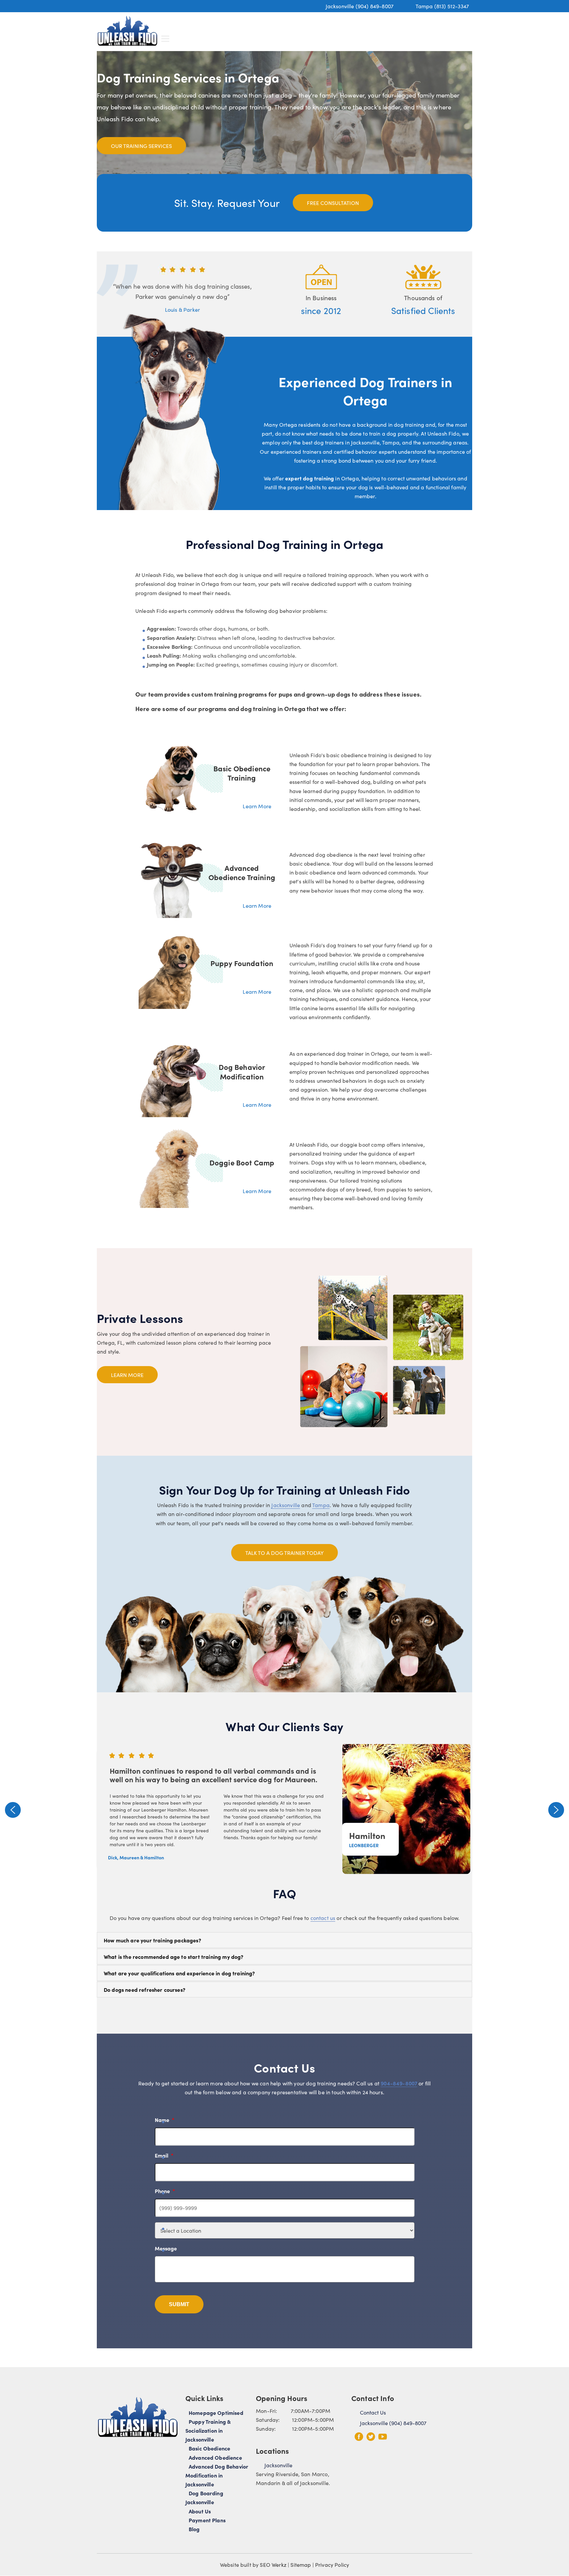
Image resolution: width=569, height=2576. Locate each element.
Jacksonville (286, 1505)
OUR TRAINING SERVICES (141, 146)
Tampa (321, 1505)
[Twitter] (371, 2437)
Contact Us (449, 28)
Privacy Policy (332, 2565)
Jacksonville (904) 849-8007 (360, 6)
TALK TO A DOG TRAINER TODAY (284, 1553)
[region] (284, 1810)
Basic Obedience (209, 2448)
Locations (374, 28)
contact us (323, 1918)
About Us (406, 28)
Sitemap (301, 2565)
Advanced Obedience (215, 2457)
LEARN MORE (127, 1375)
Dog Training (277, 28)
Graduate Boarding (328, 28)
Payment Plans (207, 2520)
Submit (179, 2304)
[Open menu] (165, 39)
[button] (13, 1810)
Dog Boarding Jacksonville (204, 2498)
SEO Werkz (273, 2565)
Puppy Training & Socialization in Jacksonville (208, 2430)
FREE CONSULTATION (333, 203)
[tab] (284, 1940)
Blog (194, 2529)
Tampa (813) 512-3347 (442, 6)
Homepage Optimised (216, 2413)
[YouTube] (383, 2437)
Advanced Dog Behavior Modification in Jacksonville (217, 2475)
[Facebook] (359, 2437)
